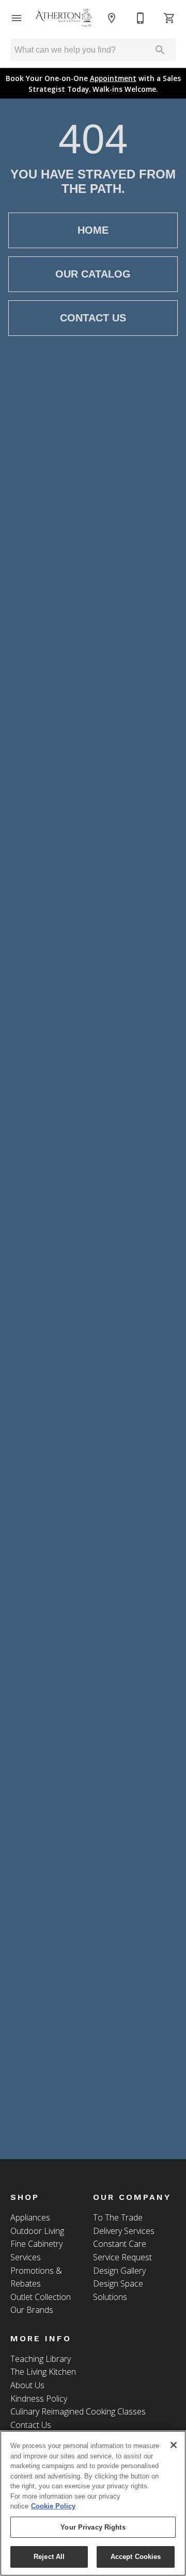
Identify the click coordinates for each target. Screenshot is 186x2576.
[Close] (174, 2445)
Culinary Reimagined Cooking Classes (78, 2411)
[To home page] (64, 18)
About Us (27, 2385)
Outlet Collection (41, 2297)
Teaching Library (41, 2359)
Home (93, 230)
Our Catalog (93, 274)
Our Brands (32, 2310)
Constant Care (120, 2244)
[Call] (141, 18)
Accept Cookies (136, 2557)
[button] (17, 18)
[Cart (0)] (169, 18)
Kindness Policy (39, 2399)
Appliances (30, 2217)
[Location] (112, 18)
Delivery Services (124, 2231)
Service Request (122, 2257)
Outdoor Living (37, 2231)
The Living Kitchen (43, 2372)
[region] (93, 2503)
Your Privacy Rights (93, 2527)
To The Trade (118, 2217)
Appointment (113, 78)
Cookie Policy (53, 2506)
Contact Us (93, 318)
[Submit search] (160, 50)
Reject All (49, 2557)
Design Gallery (119, 2271)
